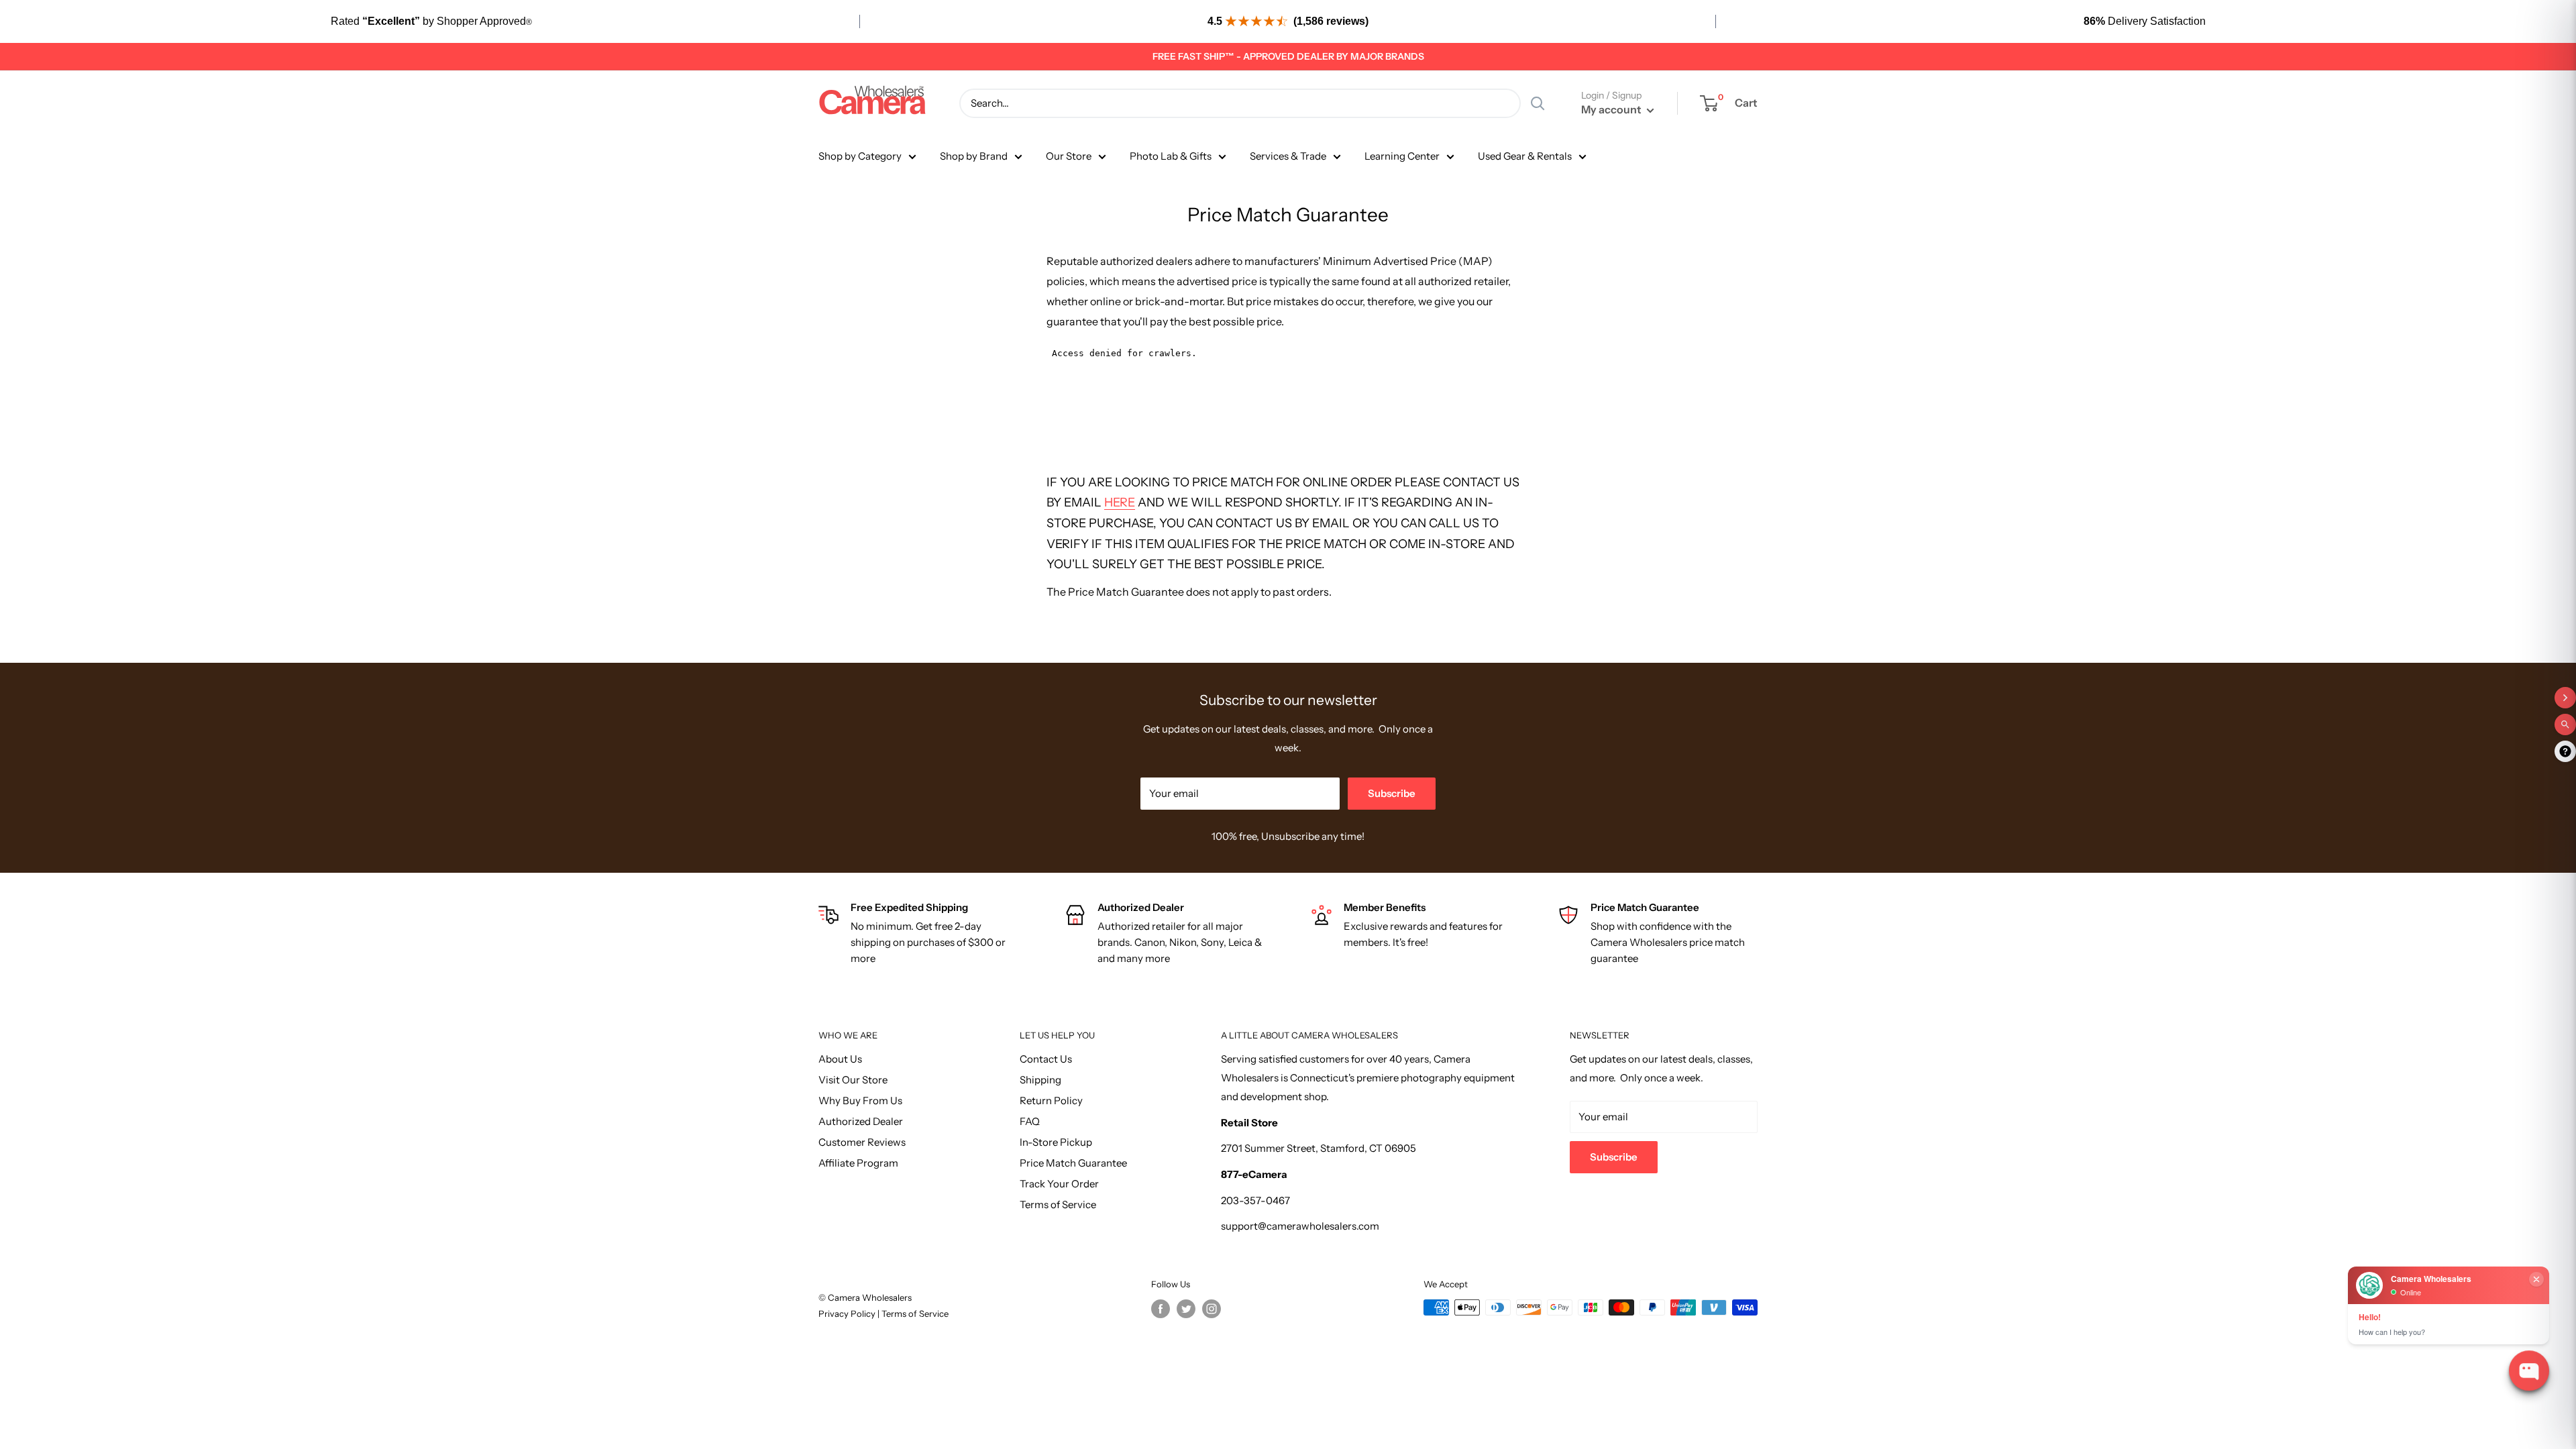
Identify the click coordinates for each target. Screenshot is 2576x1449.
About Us (840, 1059)
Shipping (1040, 1080)
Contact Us (1046, 1059)
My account (1612, 109)
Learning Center (1402, 156)
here (1120, 502)
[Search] (1538, 103)
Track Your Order (1059, 1184)
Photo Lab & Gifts (1171, 156)
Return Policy (1051, 1101)
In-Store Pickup (1056, 1142)
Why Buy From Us (860, 1101)
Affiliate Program (858, 1163)
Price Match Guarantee (1073, 1163)
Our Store (1069, 156)
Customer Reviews (862, 1142)
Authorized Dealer (861, 1121)
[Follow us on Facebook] (1161, 1309)
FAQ (1030, 1121)
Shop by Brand (974, 156)
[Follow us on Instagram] (1212, 1309)
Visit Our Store (853, 1080)
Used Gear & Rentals (1525, 156)
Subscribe (1392, 793)
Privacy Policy (848, 1313)
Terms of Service (1058, 1204)
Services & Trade (1288, 156)
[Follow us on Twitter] (1186, 1309)
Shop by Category (860, 156)
